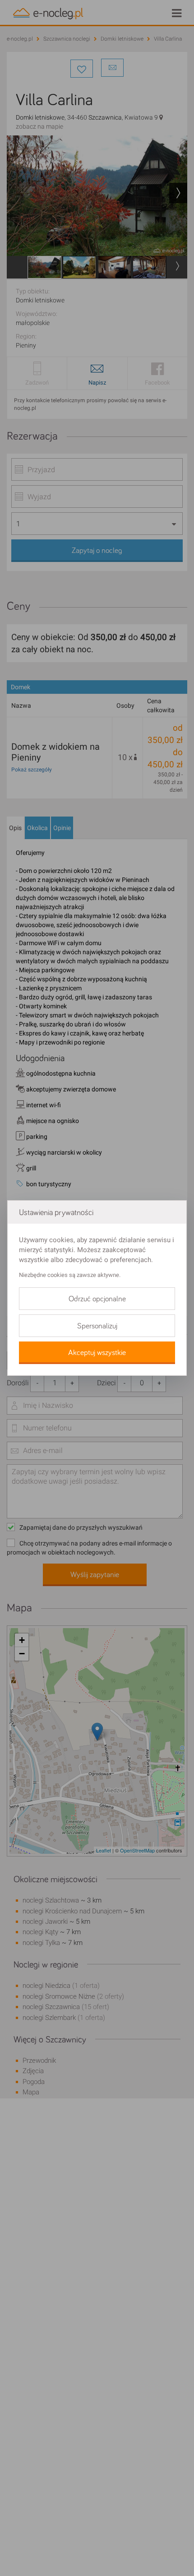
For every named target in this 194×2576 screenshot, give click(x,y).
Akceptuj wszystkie (97, 1353)
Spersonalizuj (97, 1326)
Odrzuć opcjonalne (97, 1299)
